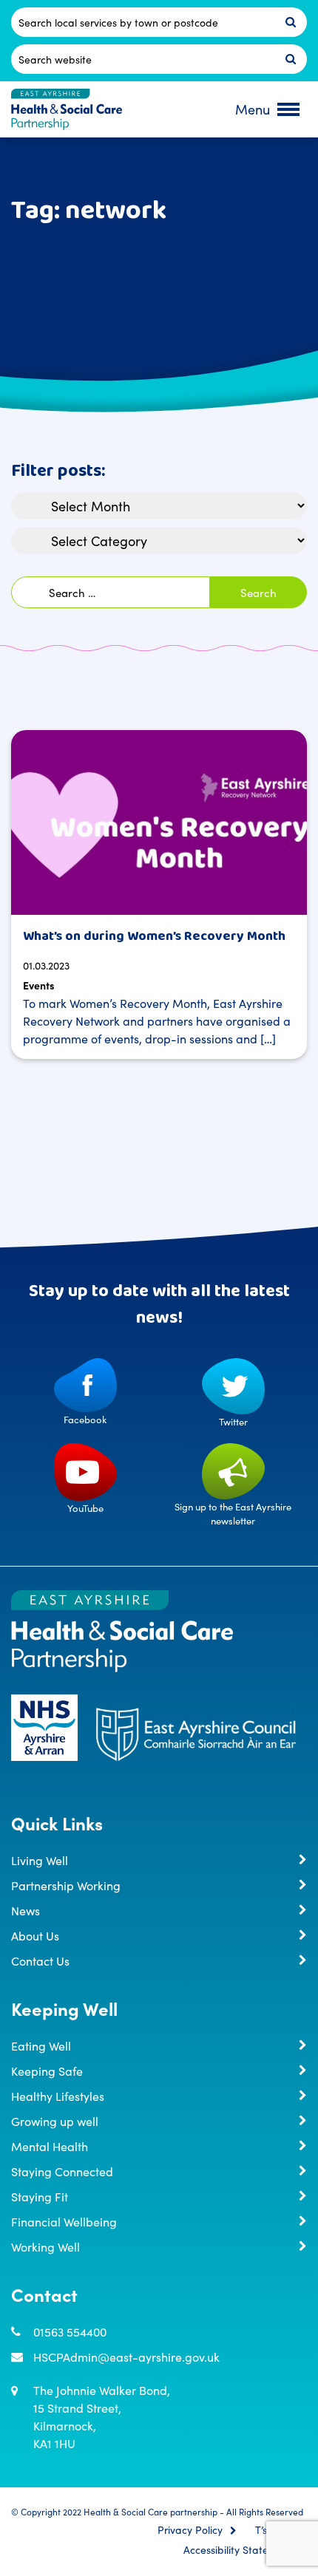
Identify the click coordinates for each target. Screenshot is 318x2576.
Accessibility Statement (238, 2550)
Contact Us (40, 1960)
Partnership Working (66, 1885)
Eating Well (41, 2045)
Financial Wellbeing (64, 2221)
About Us (35, 1935)
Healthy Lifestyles (58, 2096)
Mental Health (50, 2146)
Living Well (40, 1860)
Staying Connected (62, 2171)
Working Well (45, 2246)
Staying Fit (40, 2196)
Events (39, 985)
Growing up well (55, 2121)
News (26, 1910)
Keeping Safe (47, 2071)
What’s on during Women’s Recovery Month (154, 936)
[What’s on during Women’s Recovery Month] (159, 822)
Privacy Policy (190, 2530)
